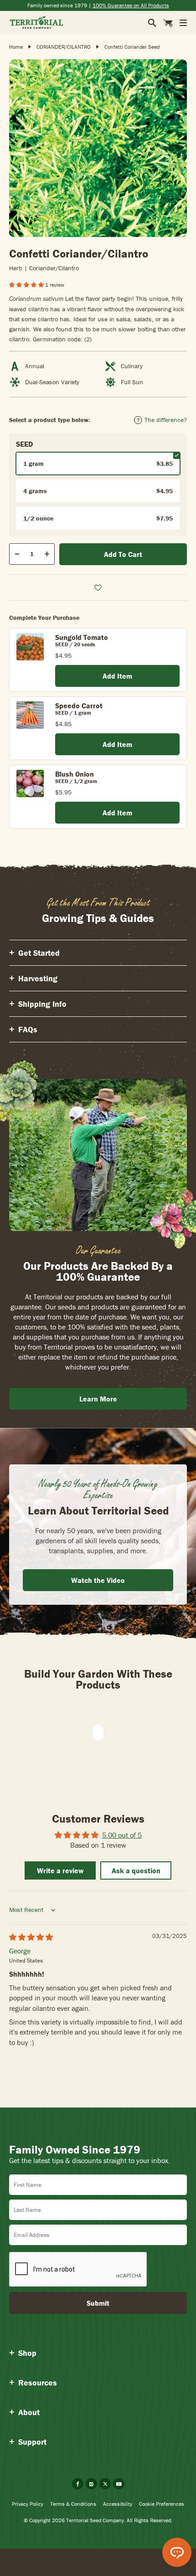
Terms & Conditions (73, 2504)
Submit (98, 2303)
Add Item (117, 676)
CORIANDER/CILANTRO (64, 47)
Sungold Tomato (82, 637)
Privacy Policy (28, 2504)
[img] (31, 1937)
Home (16, 47)
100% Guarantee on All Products (131, 5)
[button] (27, 285)
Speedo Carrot (79, 706)
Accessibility (118, 2504)
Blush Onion (75, 774)
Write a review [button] (60, 1870)
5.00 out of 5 (122, 1835)
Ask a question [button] (136, 1870)
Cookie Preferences (162, 2504)
